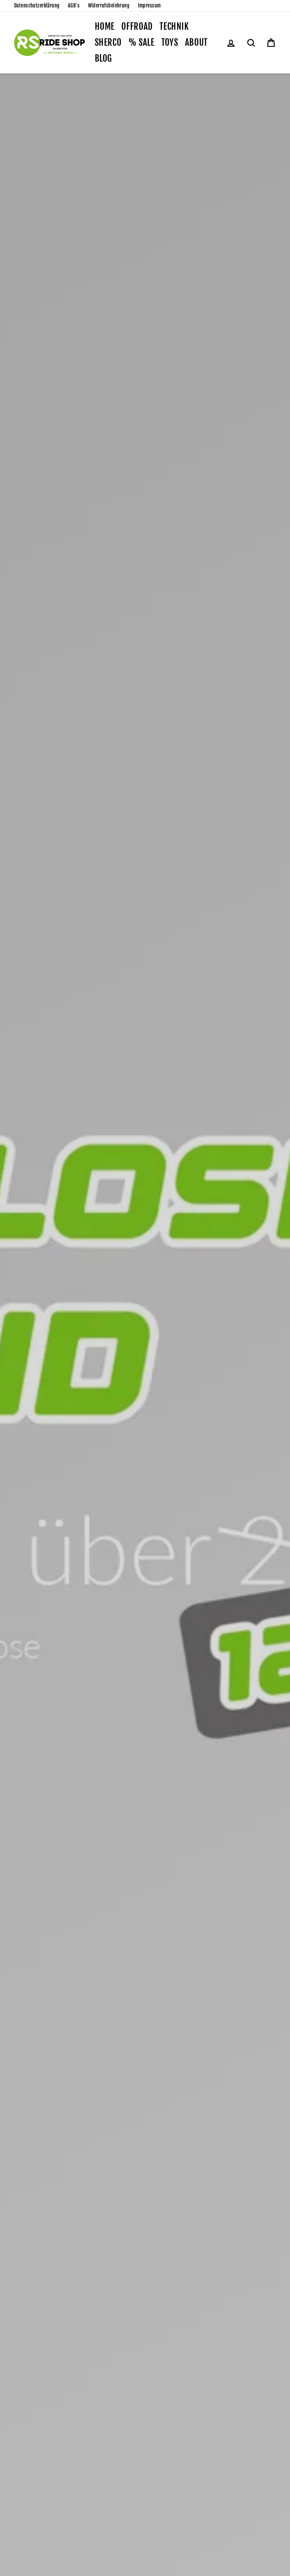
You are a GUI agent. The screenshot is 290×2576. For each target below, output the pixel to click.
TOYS (170, 42)
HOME (105, 26)
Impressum (149, 5)
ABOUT (196, 42)
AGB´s (74, 5)
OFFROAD (137, 26)
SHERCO (108, 42)
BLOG (104, 58)
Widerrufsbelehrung (109, 5)
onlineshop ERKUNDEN (50, 1405)
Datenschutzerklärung (37, 5)
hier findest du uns (128, 1405)
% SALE (141, 42)
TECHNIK (174, 26)
